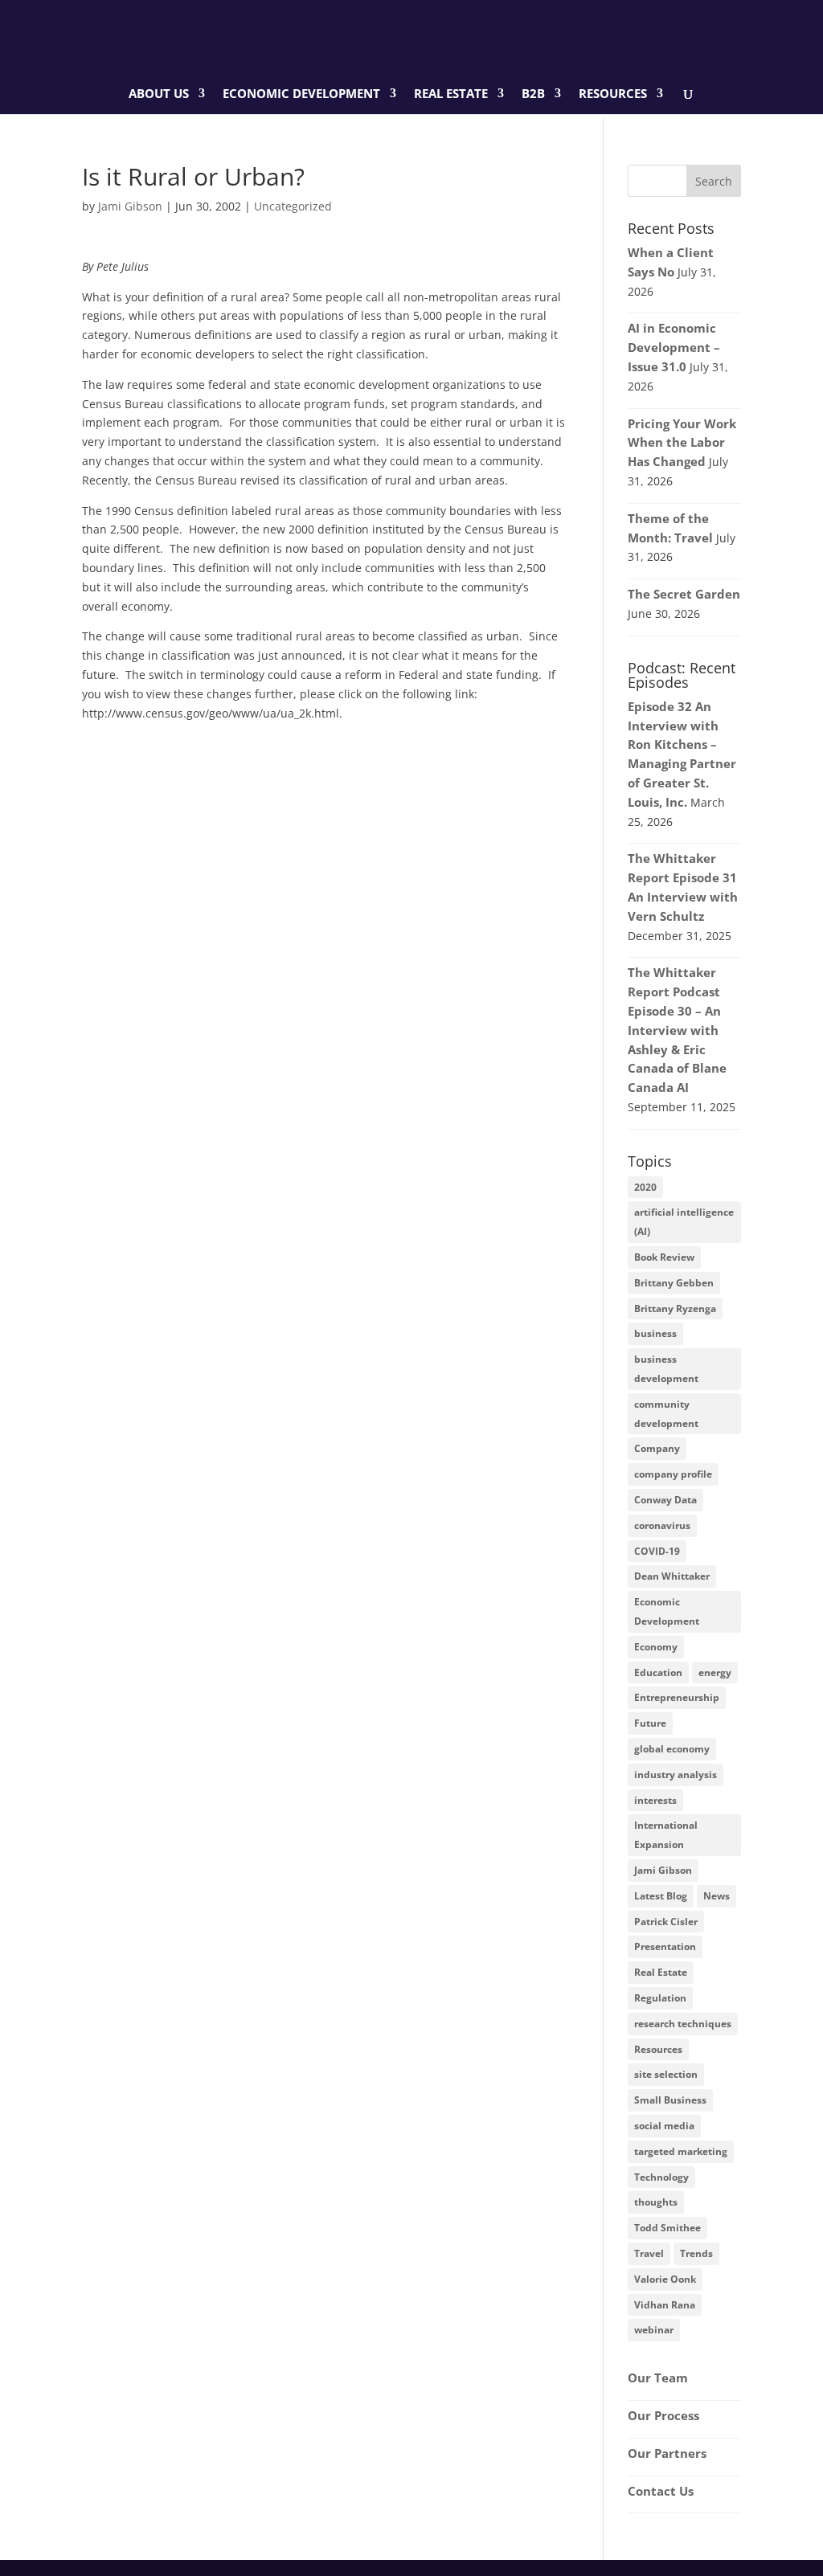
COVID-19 (657, 1551)
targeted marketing (681, 2151)
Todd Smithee (667, 2228)
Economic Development (301, 94)
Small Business (670, 2100)
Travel (649, 2253)
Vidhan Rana (665, 2305)
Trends (696, 2253)
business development (666, 1369)
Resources (613, 94)
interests (655, 1800)
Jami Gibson (130, 206)
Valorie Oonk (665, 2279)
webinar (654, 2330)
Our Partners (667, 2453)
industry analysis (676, 1775)
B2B (533, 94)
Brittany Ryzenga (675, 1308)
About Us (159, 94)
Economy (656, 1647)
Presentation (665, 1946)
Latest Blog (661, 1896)
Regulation (660, 1998)
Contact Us (661, 2491)
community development (666, 1414)
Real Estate (451, 94)
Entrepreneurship (677, 1697)
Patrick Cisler (666, 1922)
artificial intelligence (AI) (684, 1222)
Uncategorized (293, 206)
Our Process (663, 2415)
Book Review (664, 1257)
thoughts (656, 2202)
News (717, 1896)
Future (650, 1723)
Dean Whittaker (672, 1576)
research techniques (683, 2024)
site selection (666, 2074)
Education (658, 1672)
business (655, 1333)
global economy (672, 1749)
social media (664, 2126)
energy (715, 1672)
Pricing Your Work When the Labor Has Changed (682, 443)
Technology (661, 2177)
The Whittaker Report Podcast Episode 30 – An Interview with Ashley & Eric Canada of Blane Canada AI (677, 1030)
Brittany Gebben (674, 1283)
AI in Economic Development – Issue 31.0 (674, 347)
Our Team (658, 2378)
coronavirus (662, 1525)
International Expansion (666, 1835)
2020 (645, 1187)
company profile (673, 1474)
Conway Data (665, 1500)
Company (657, 1448)
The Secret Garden (684, 594)
